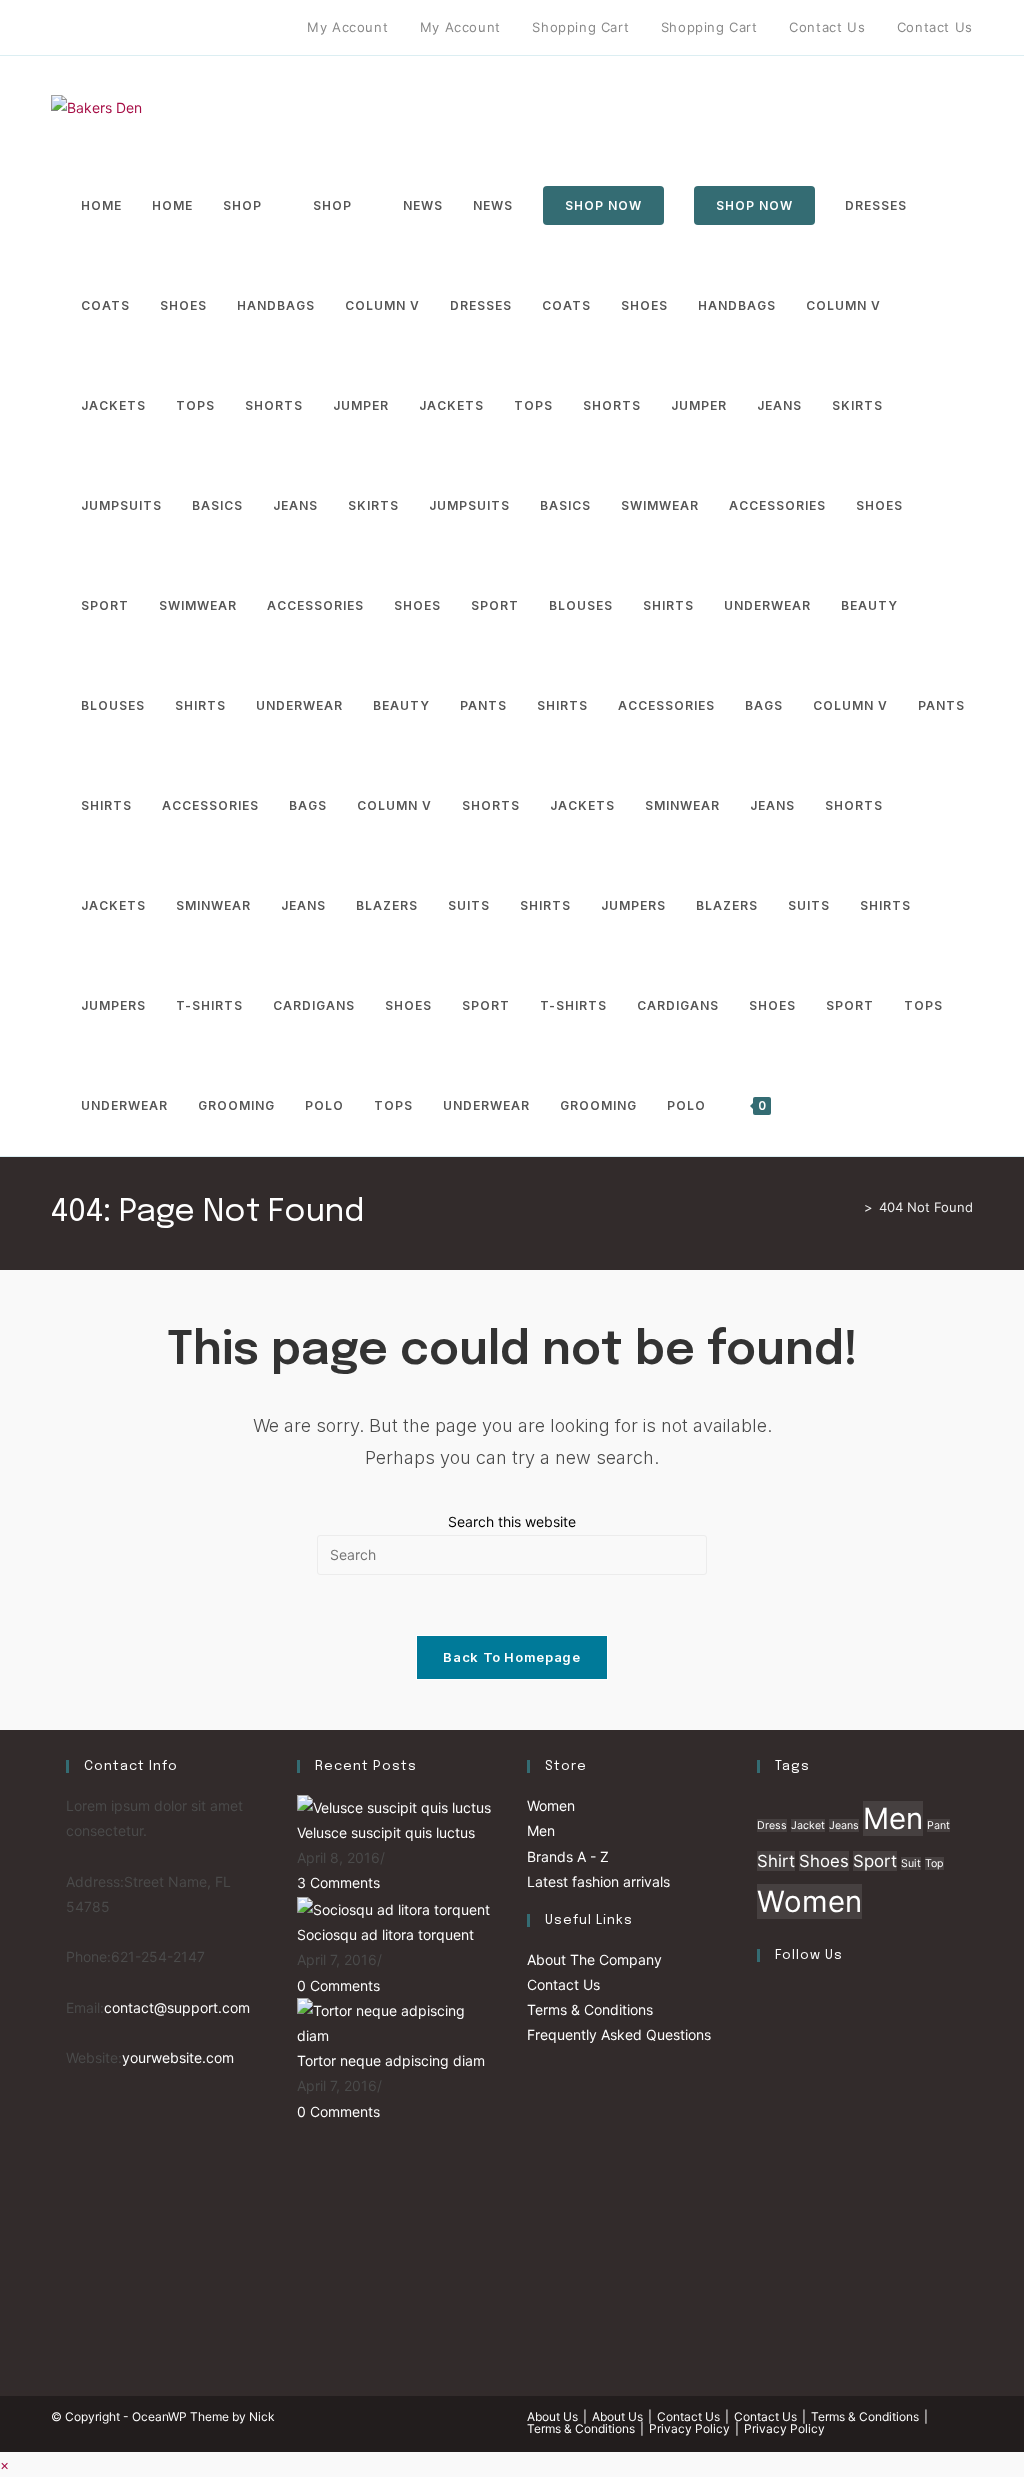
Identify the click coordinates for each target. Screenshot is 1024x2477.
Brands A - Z (568, 1856)
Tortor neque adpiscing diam (391, 2060)
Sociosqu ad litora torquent (385, 1934)
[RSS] (217, 28)
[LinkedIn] (762, 2150)
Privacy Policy (689, 2428)
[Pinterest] (102, 28)
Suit (911, 1863)
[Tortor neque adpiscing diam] (397, 2021)
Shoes (824, 1861)
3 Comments (338, 1882)
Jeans (844, 1825)
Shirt (776, 1861)
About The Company (594, 1959)
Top (934, 1863)
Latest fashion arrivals (598, 1881)
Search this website (512, 1521)
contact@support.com (177, 2007)
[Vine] (194, 28)
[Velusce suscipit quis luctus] (394, 1805)
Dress (772, 1825)
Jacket (808, 1825)
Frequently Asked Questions (619, 2034)
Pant (938, 1825)
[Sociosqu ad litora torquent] (393, 1907)
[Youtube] (171, 28)
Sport (875, 1861)
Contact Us (563, 1984)
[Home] (853, 1207)
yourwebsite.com (178, 2057)
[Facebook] (79, 28)
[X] (59, 28)
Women (551, 1805)
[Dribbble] (125, 28)
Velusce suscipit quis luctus (386, 1832)
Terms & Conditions (590, 2009)
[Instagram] (148, 28)
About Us (552, 2416)
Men (541, 1830)
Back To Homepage (511, 1657)
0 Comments (338, 1985)
